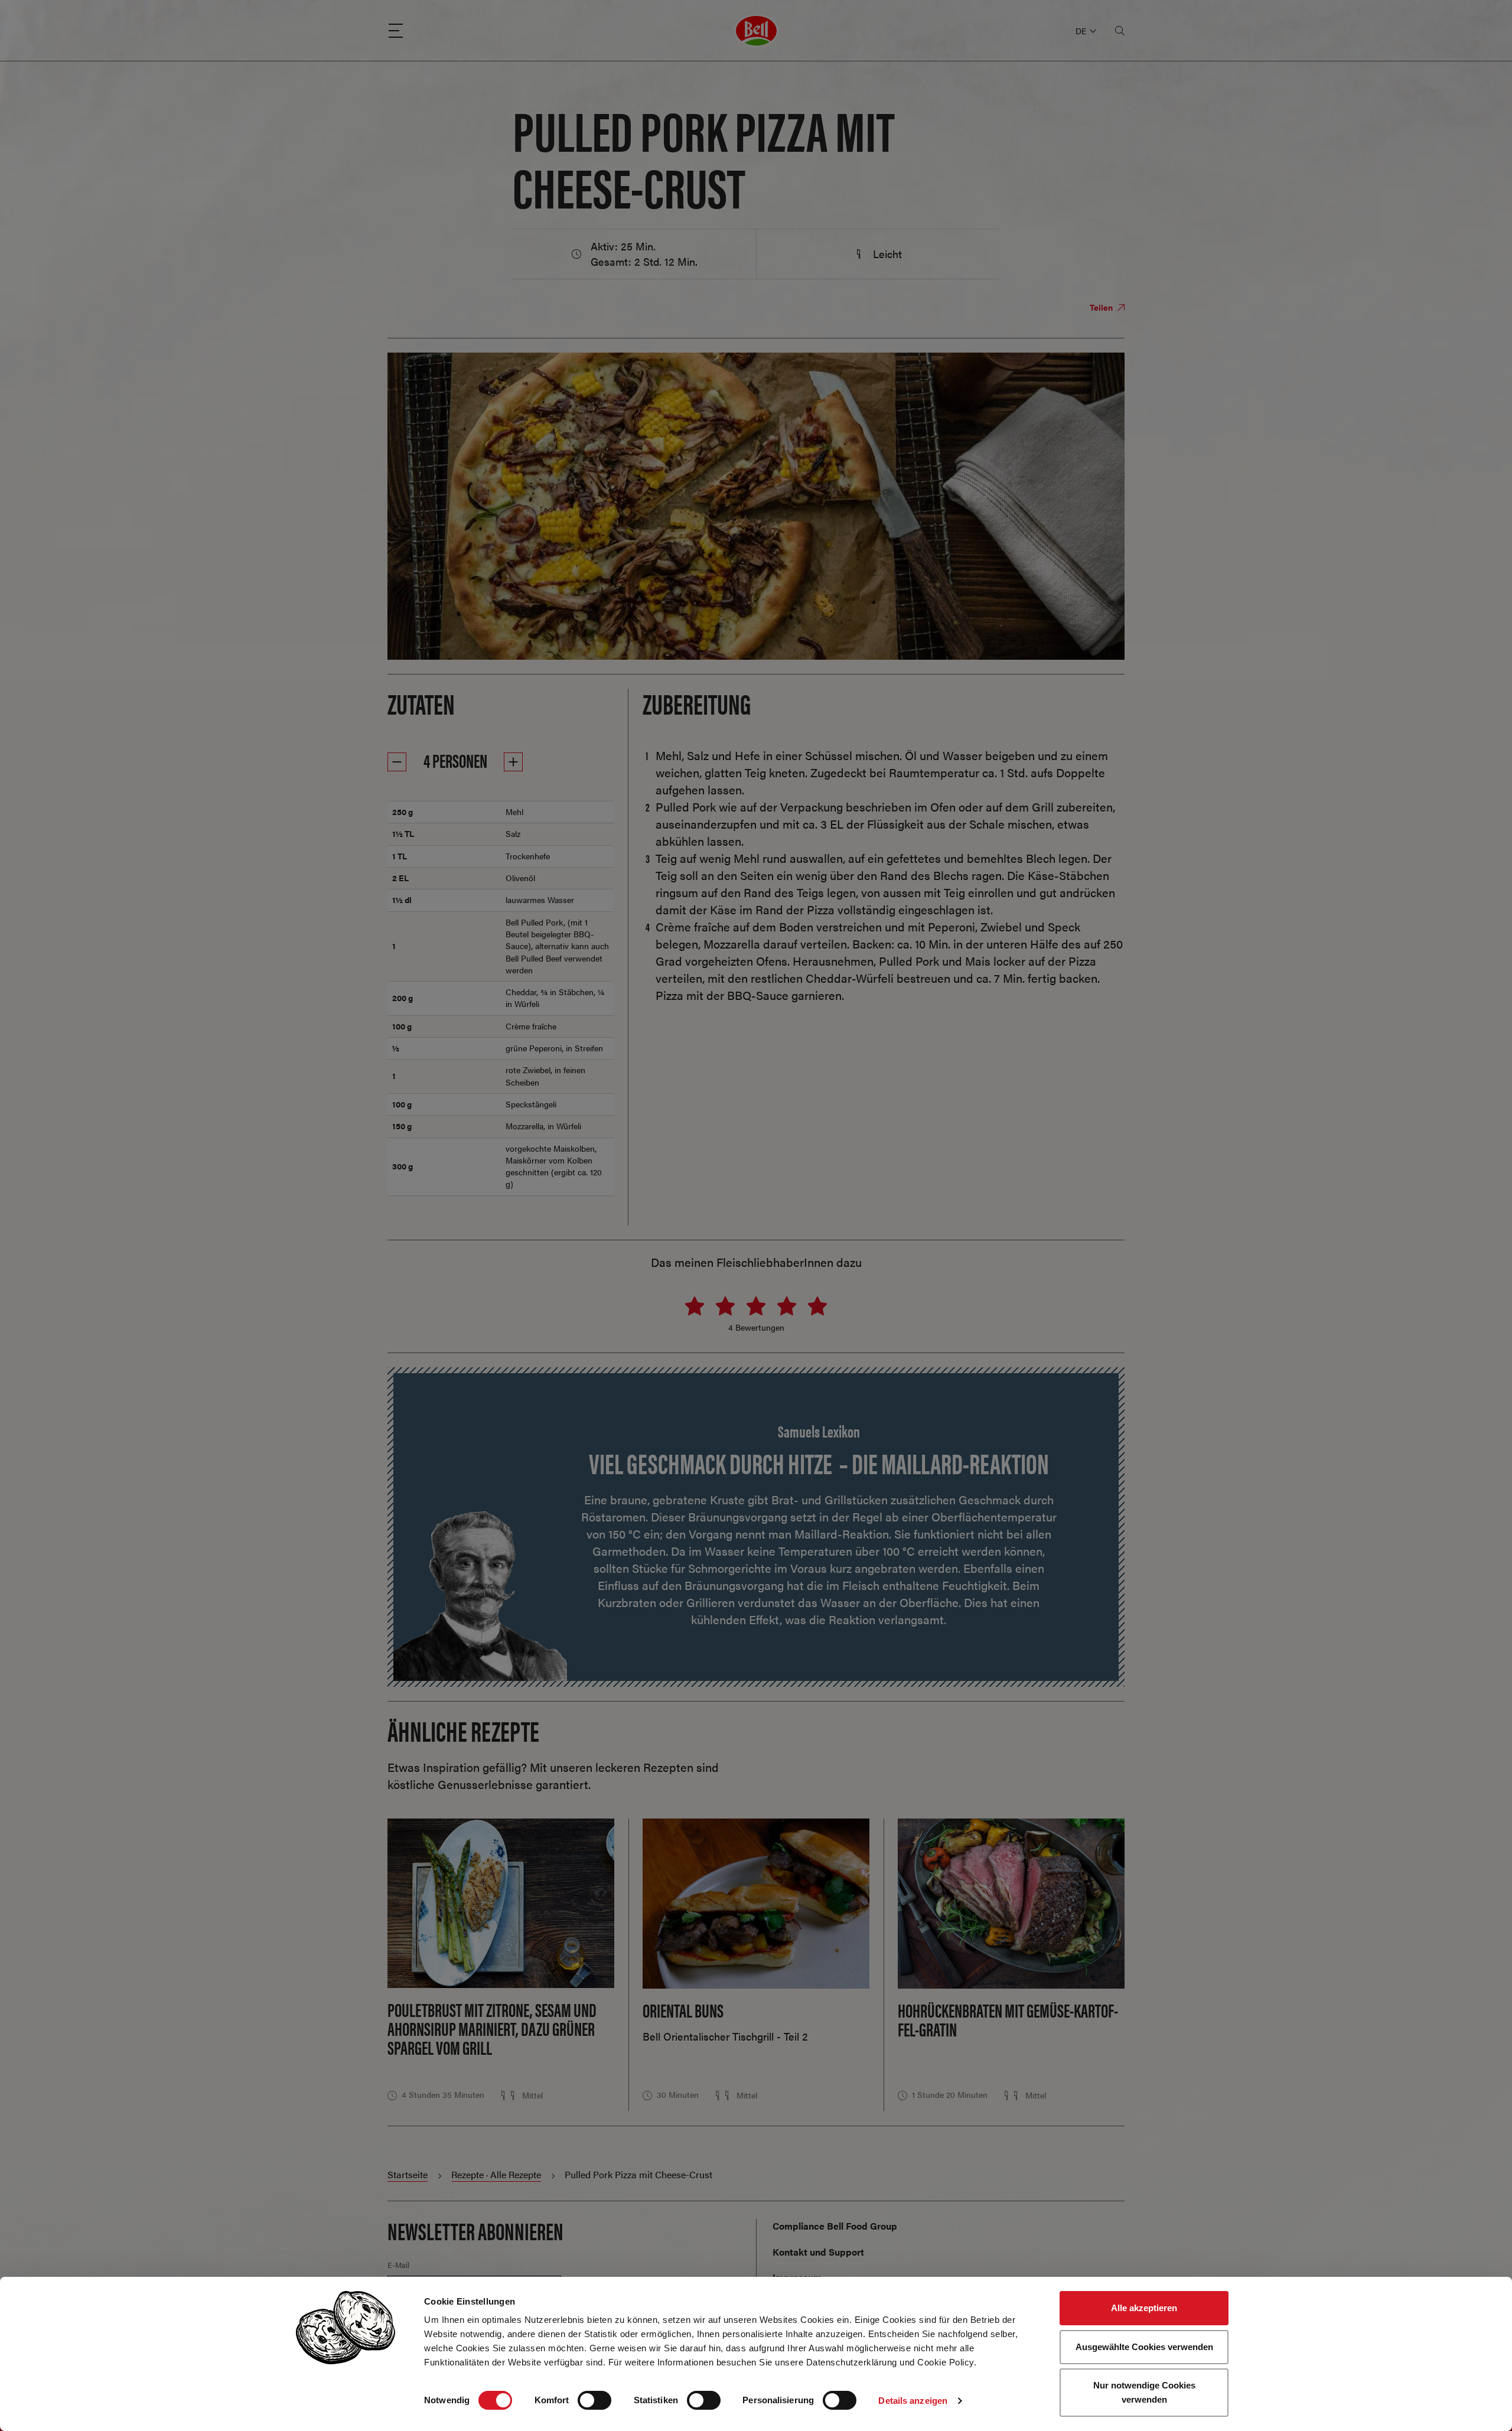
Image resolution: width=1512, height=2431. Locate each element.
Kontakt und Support (818, 2252)
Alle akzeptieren (1144, 2308)
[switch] (594, 2400)
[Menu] (396, 31)
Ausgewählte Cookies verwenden (1144, 2347)
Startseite (408, 2174)
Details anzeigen (913, 2401)
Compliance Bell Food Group (835, 2226)
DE (1081, 31)
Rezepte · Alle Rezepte (496, 2174)
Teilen (1102, 307)
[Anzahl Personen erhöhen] (513, 762)
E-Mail (398, 2265)
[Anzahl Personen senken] (397, 762)
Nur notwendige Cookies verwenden (1144, 2392)
